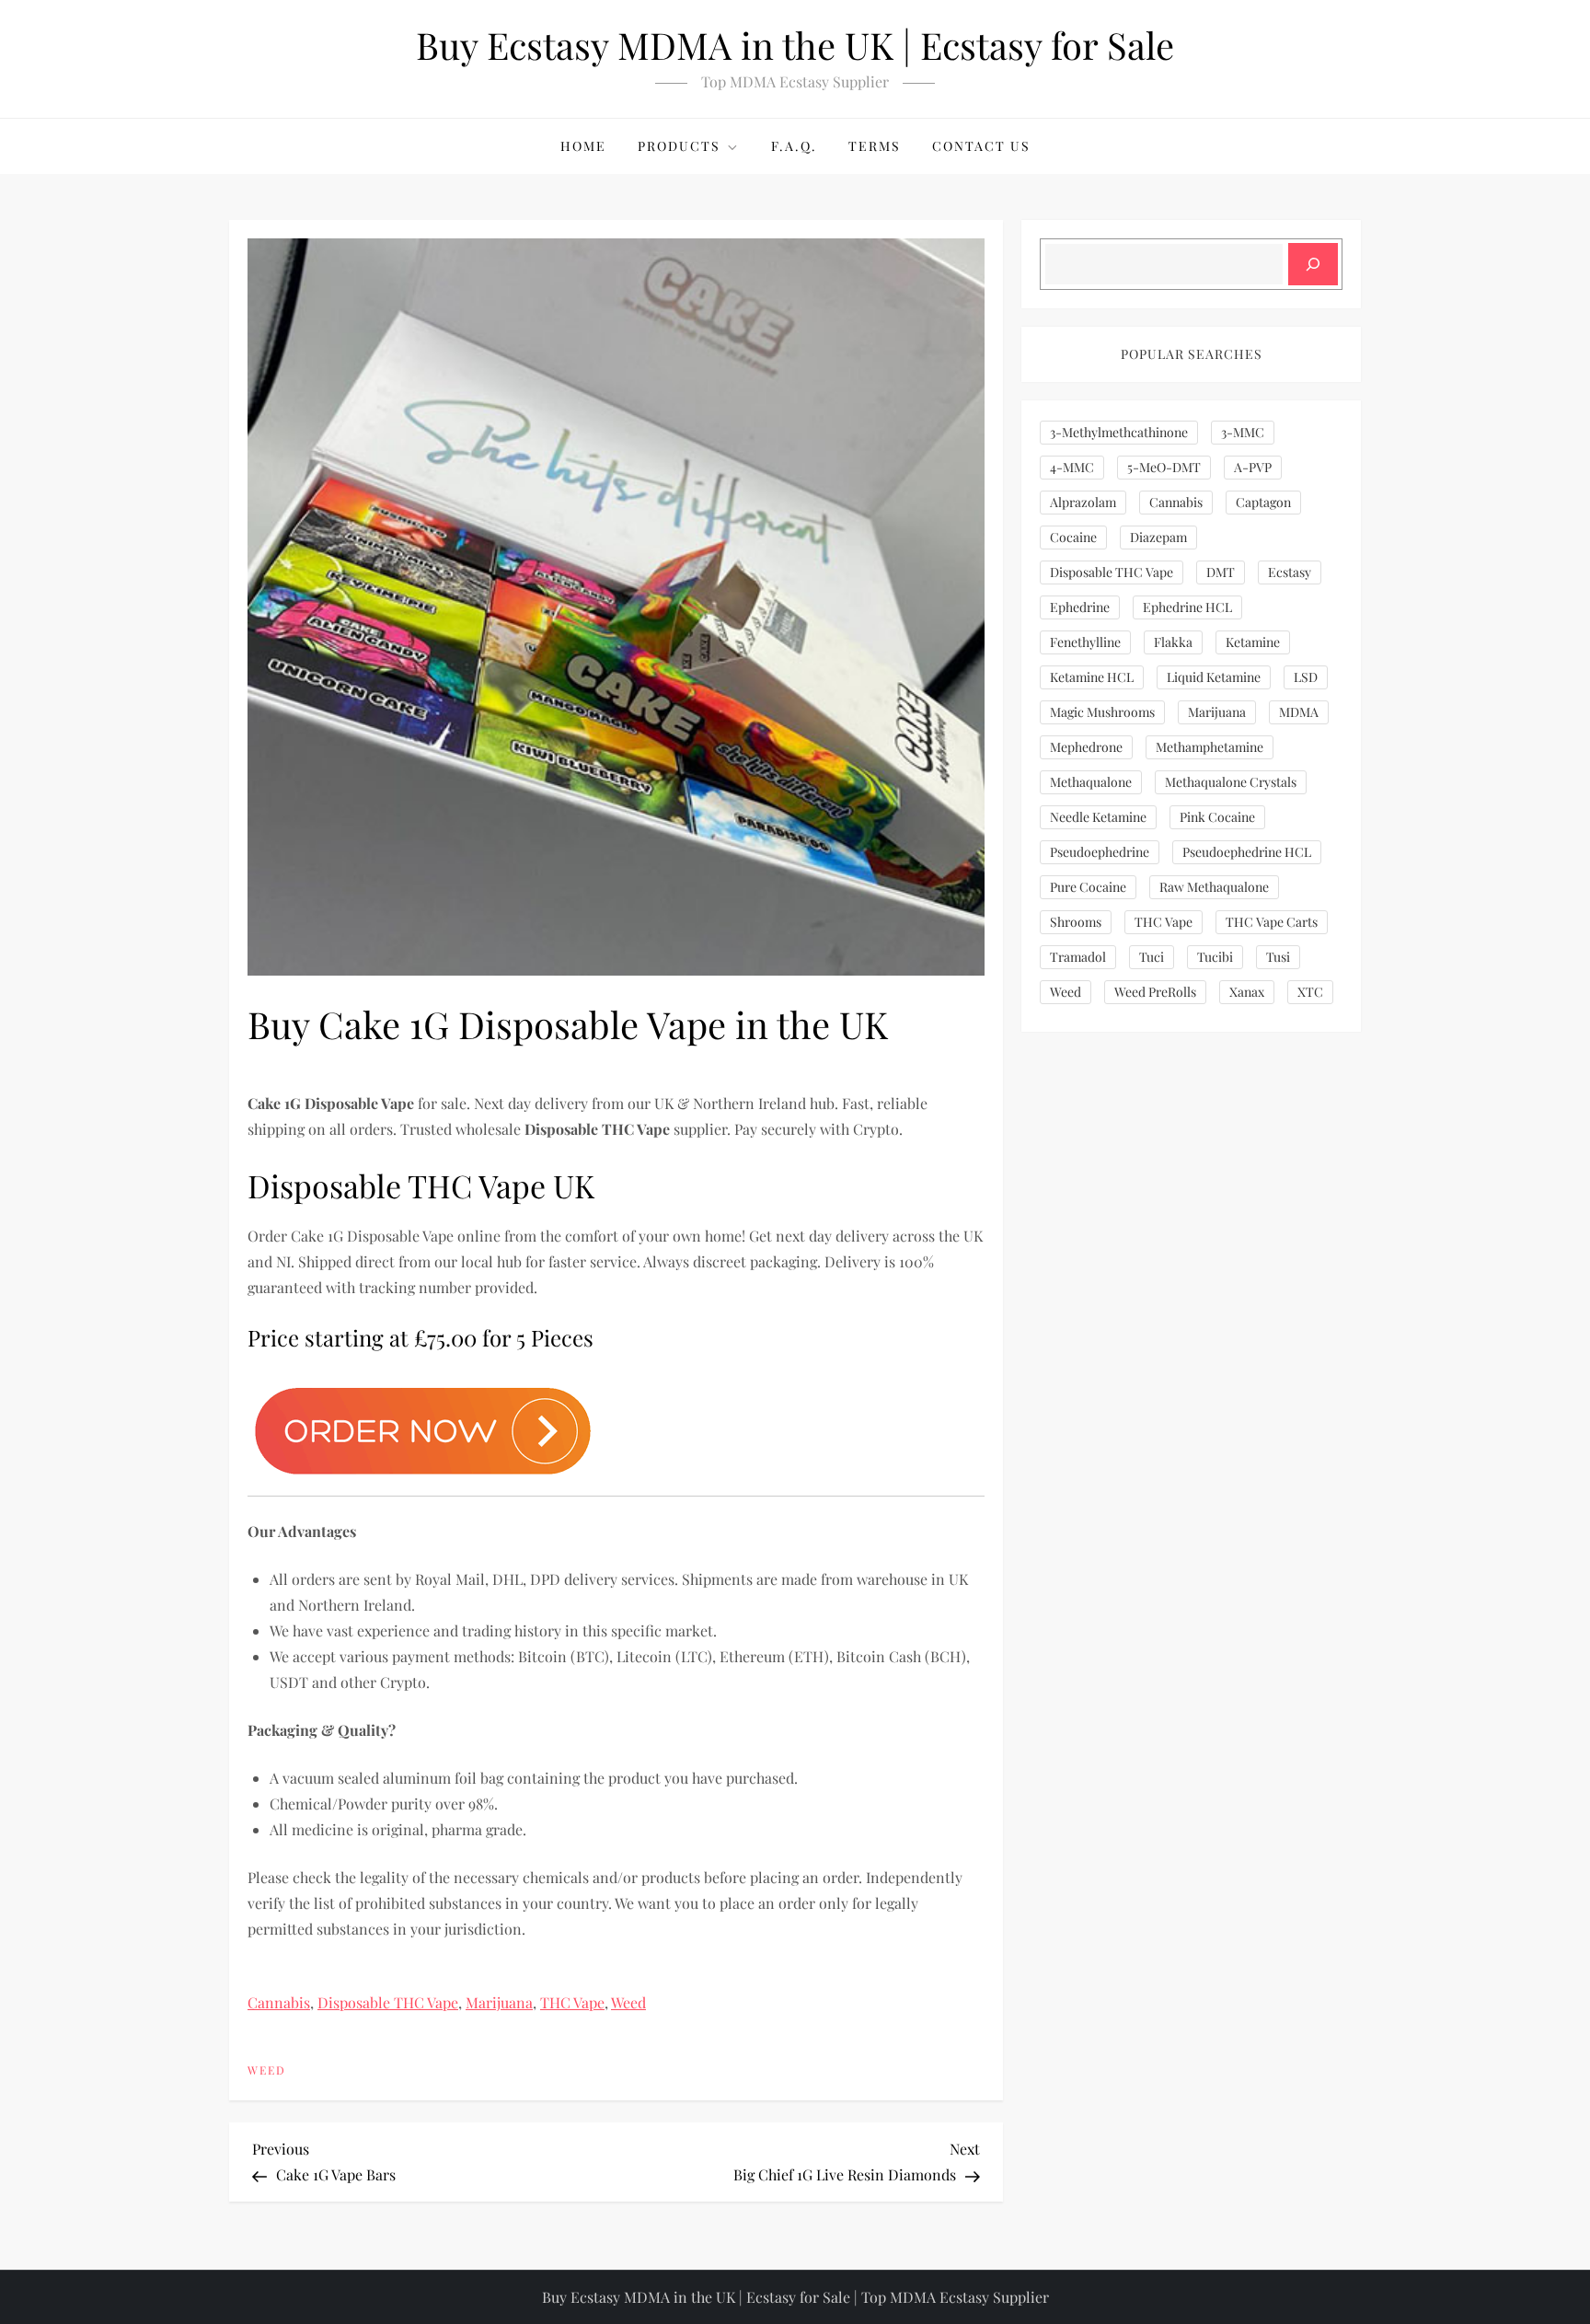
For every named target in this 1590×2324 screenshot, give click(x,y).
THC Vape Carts (1272, 922)
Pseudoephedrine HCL (1247, 852)
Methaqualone (1091, 782)
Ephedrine (1080, 607)
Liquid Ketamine (1214, 677)
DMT (1221, 572)
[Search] (1313, 264)
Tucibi (1215, 957)
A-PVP (1253, 467)
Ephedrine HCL (1187, 607)
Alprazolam (1083, 502)
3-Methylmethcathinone (1119, 432)
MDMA (1299, 712)
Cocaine (1073, 537)
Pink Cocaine (1217, 817)
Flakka (1173, 642)
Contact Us (981, 146)
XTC (1310, 992)
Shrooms (1076, 922)
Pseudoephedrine (1100, 852)
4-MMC (1072, 467)
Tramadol (1078, 957)
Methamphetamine (1210, 747)
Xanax (1247, 992)
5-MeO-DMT (1164, 467)
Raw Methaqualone (1214, 887)
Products (679, 146)
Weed (628, 2002)
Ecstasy (1290, 572)
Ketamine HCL (1092, 677)
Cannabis (279, 2002)
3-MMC (1243, 432)
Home (583, 146)
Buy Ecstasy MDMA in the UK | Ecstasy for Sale (795, 45)
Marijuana (499, 2002)
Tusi (1278, 957)
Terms (875, 146)
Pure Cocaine (1088, 887)
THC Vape (572, 2002)
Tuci (1152, 957)
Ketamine (1253, 642)
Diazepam (1158, 537)
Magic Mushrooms (1102, 712)
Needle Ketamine (1098, 817)
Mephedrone (1086, 747)
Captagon (1263, 502)
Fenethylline (1085, 642)
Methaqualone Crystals (1231, 782)
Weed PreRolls (1155, 992)
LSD (1306, 677)
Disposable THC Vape (388, 2002)
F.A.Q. (794, 146)
